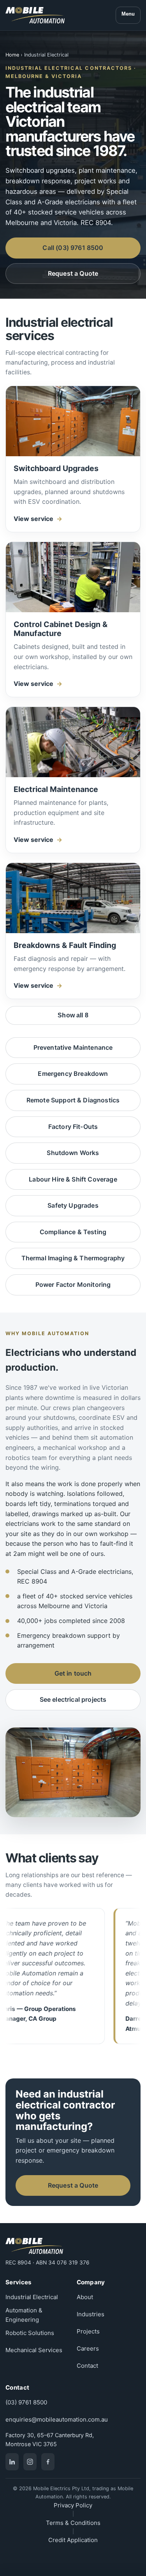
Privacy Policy (73, 2505)
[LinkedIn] (12, 2462)
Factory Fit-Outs (73, 1127)
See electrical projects (73, 1699)
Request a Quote (73, 273)
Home (12, 55)
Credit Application (73, 2540)
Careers (88, 2348)
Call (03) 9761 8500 (73, 248)
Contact (87, 2366)
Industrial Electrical (32, 2297)
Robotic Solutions (30, 2333)
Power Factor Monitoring (73, 1284)
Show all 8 (73, 1015)
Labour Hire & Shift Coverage (73, 1179)
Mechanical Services (34, 2350)
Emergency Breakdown (73, 1074)
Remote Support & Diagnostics (73, 1100)
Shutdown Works (73, 1153)
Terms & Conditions (73, 2523)
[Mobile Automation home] (35, 15)
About (85, 2297)
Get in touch (73, 1673)
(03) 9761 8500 (26, 2402)
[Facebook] (48, 2462)
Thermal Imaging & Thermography (73, 1258)
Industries (91, 2314)
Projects (88, 2331)
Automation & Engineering (24, 2315)
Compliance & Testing (73, 1232)
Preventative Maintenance (73, 1047)
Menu (128, 14)
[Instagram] (30, 2462)
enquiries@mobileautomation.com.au (57, 2419)
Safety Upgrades (73, 1205)
